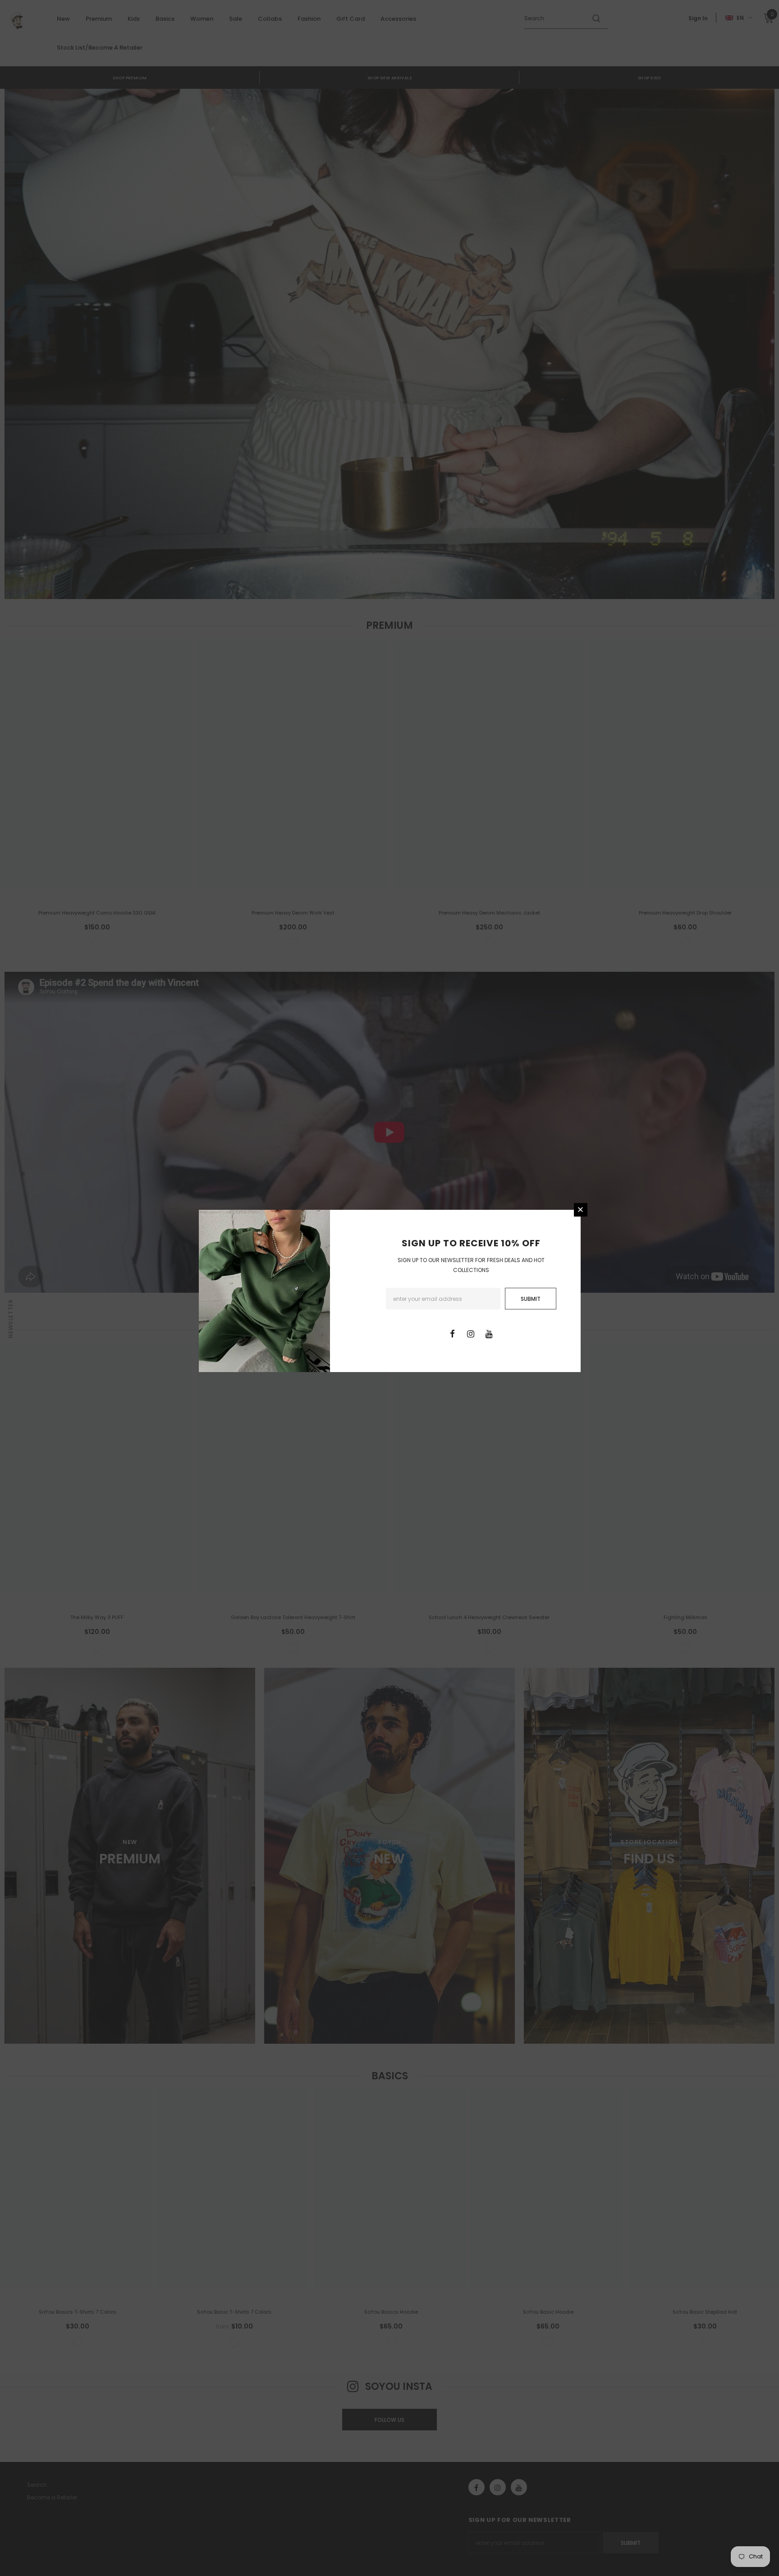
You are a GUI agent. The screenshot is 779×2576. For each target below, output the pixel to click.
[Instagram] (471, 1333)
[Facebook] (452, 1333)
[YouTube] (489, 1333)
